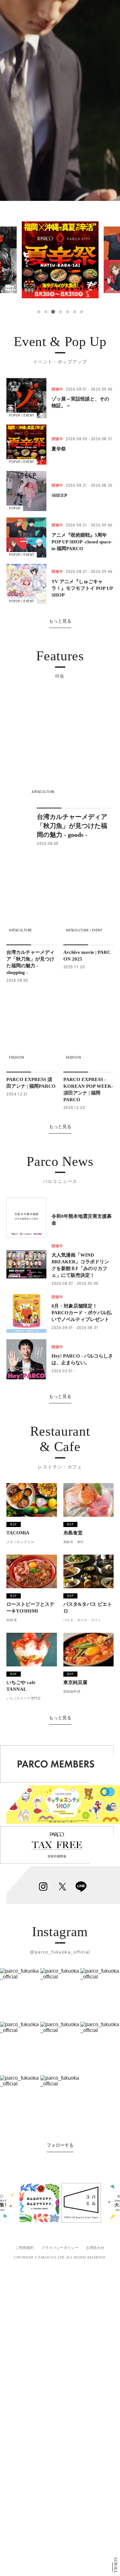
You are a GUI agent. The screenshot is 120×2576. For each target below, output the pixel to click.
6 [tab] (75, 312)
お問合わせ (95, 2248)
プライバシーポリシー (60, 2248)
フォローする (60, 2145)
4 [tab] (60, 312)
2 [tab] (46, 312)
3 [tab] (53, 312)
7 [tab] (82, 312)
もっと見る (60, 621)
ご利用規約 (25, 2248)
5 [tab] (68, 312)
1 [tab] (39, 312)
